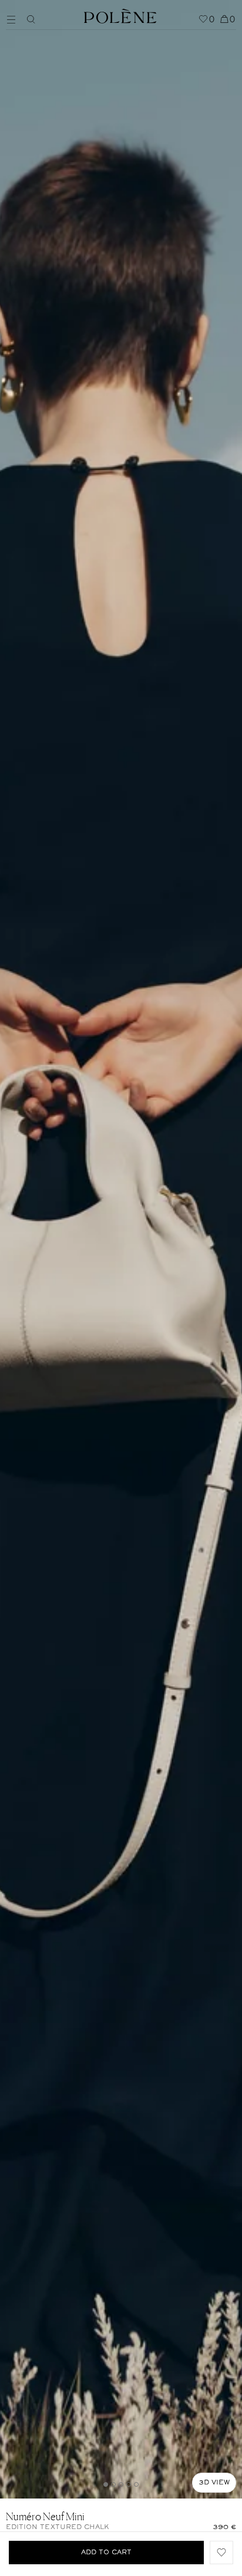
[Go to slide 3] (121, 2484)
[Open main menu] (14, 18)
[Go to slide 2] (113, 2484)
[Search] (31, 19)
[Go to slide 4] (129, 2484)
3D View (214, 2483)
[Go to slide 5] (136, 2484)
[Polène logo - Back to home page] (120, 15)
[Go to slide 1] (106, 2484)
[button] (221, 2553)
